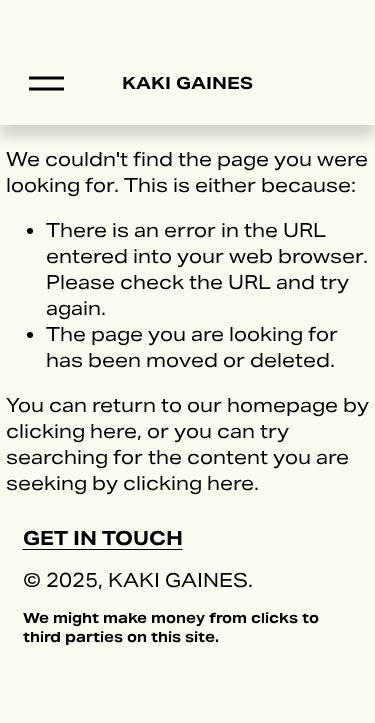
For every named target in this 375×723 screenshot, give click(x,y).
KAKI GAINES (188, 83)
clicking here (71, 431)
